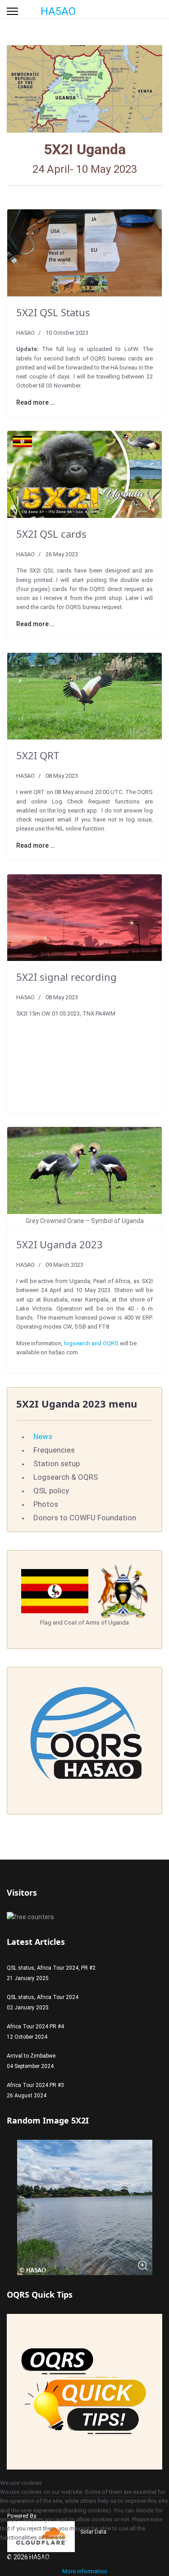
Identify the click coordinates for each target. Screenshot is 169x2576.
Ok (10, 2558)
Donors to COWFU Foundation (85, 1518)
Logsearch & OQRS (66, 1477)
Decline (39, 2558)
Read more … (35, 402)
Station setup (57, 1463)
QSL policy (51, 1491)
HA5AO (58, 11)
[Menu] (12, 11)
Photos (46, 1504)
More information (85, 2571)
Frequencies (54, 1450)
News (43, 1436)
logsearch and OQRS (91, 1343)
